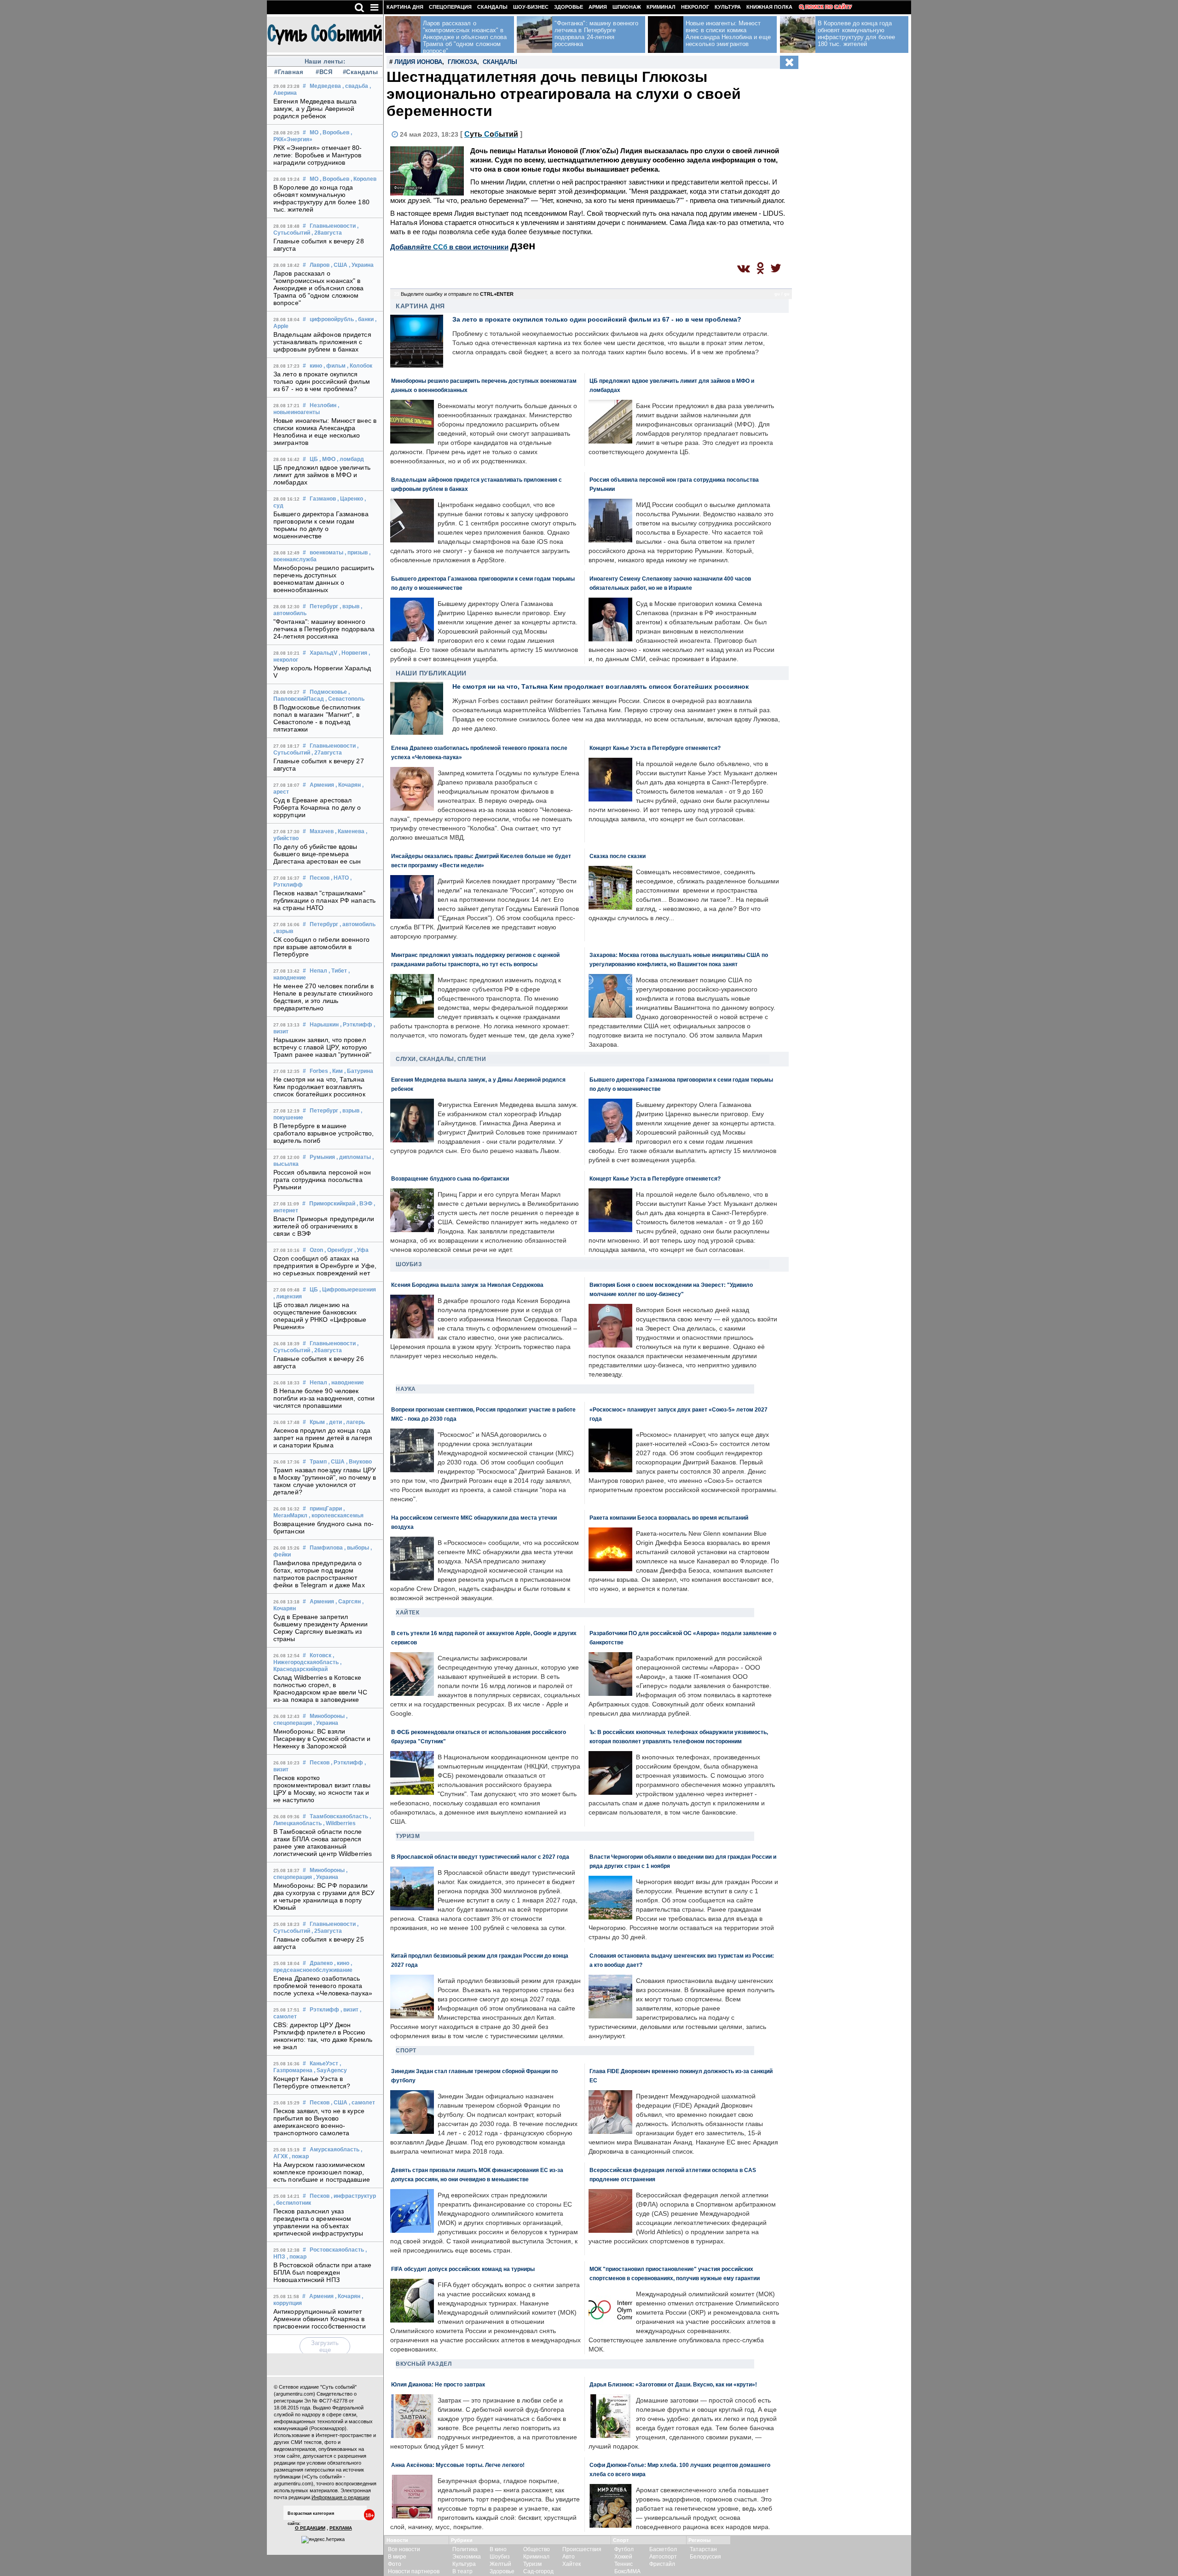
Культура (728, 7)
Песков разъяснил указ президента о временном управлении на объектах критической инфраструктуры (318, 2222)
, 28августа (327, 233)
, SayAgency (330, 2070)
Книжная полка (769, 7)
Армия (598, 7)
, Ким (336, 1071)
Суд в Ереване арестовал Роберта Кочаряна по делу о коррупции (317, 807)
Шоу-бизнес (531, 7)
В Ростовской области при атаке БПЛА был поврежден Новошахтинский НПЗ (322, 2272)
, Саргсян (348, 1602)
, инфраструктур (353, 2196)
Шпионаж (627, 7)
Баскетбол (663, 2549)
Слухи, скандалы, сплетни (441, 1059)
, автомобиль (358, 924)
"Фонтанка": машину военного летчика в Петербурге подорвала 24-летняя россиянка (324, 629)
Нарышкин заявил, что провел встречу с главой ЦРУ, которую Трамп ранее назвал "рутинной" (322, 1047)
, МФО (327, 459)
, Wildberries (339, 1823)
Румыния (322, 1157)
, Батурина (359, 1071)
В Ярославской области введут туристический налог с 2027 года (480, 1857)
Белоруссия (705, 2557)
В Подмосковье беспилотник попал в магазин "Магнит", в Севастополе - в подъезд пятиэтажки (317, 718)
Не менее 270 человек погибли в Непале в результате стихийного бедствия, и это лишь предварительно (323, 997)
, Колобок (360, 366)
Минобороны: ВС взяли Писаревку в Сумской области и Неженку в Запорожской (322, 1739)
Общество (537, 2549)
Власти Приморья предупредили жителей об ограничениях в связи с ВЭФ (324, 1226)
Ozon (316, 1250)
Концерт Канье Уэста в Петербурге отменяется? (312, 2082)
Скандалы (492, 7)
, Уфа (361, 1250)
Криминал (661, 7)
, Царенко (350, 499)
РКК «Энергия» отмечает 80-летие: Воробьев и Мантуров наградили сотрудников (318, 155)
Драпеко (321, 1963)
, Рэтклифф (356, 1025)
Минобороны (327, 1716)
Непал (318, 971)
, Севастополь (345, 699)
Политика (465, 2549)
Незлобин (323, 405)
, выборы (357, 1548)
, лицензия (288, 1297)
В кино (498, 2549)
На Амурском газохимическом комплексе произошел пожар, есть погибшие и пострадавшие (322, 2172)
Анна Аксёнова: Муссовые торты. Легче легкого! (458, 2465)
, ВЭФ (364, 1204)
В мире (397, 2557)
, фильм (335, 366)
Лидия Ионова (418, 62)
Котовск (320, 1655)
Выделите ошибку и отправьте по (457, 294)
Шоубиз (409, 1264)
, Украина (361, 265)
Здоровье (569, 7)
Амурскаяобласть (335, 2150)
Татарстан (703, 2549)
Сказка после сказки (618, 856)
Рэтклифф (324, 2010)
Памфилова (326, 1548)
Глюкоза (462, 62)
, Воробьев (335, 133)
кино (316, 366)
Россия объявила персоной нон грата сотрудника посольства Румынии (322, 1180)
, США (339, 265)
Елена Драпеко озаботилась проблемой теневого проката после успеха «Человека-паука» (323, 1986)
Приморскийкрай (332, 1204)
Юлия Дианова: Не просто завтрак (438, 2384)
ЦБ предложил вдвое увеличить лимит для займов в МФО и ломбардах (322, 475)
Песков (320, 878)
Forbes (319, 1071)
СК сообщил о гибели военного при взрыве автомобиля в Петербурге (321, 947)
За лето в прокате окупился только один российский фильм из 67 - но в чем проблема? (322, 381)
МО (314, 133)
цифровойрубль (332, 319)
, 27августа (327, 753)
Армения (322, 785)
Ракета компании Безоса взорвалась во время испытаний (669, 1518)
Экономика (467, 2557)
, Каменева (350, 831)
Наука (406, 1389)
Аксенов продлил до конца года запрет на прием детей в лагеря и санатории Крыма (323, 1438)
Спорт (406, 2051)
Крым (317, 1422)
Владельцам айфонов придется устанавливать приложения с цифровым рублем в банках (322, 342)
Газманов (323, 499)
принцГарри (326, 1509)
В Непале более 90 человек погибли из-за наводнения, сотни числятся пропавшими (324, 1398)
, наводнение (346, 1383)
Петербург (324, 606)
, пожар (299, 2156)
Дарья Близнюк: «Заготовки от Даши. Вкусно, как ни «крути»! (673, 2384)
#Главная (289, 72)
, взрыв (349, 606)
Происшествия (582, 2549)
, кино (342, 1963)
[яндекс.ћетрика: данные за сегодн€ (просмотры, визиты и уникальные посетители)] (323, 2540)
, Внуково (359, 1462)
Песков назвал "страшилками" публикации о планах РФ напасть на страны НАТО (324, 900)
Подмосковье (328, 692)
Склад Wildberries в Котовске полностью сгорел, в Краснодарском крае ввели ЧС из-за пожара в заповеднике (320, 1689)
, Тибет (338, 971)
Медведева (325, 86)
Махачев (322, 831)
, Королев (364, 179)
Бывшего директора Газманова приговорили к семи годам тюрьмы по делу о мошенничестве (321, 525)
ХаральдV (323, 653)
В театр (462, 2571)
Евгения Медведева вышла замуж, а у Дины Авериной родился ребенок (315, 109)
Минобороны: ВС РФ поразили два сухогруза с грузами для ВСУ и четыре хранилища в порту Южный (324, 1896)
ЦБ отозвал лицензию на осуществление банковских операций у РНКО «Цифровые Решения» (320, 1316)
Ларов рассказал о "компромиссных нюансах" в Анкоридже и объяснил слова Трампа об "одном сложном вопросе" (319, 288)
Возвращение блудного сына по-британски (450, 1179)
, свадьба (355, 86)
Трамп (318, 1462)
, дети (334, 1422)
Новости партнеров (414, 2571)
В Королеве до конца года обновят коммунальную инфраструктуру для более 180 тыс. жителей (321, 198)
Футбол (624, 2549)
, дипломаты (354, 1157)
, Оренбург (339, 1250)
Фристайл (662, 2564)
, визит (349, 2010)
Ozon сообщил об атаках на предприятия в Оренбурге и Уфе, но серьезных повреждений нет (325, 1266)
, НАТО (340, 878)
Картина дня (405, 7)
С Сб (491, 134)
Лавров (320, 265)
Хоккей (623, 2557)
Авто (569, 2557)
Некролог (695, 7)
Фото (395, 2564)
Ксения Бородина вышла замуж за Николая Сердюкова (467, 1285)
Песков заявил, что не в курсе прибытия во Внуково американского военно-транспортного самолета (319, 2122)
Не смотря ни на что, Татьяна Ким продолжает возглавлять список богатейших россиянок (319, 1087)
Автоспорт (663, 2557)
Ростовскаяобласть (337, 2250)
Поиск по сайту (829, 7)
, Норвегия (353, 653)
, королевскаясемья (336, 1516)
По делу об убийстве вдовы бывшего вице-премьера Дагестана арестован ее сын (317, 854)
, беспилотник (292, 2203)
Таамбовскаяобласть (339, 1816)
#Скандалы (359, 72)
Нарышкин (324, 1025)
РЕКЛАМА (341, 2528)
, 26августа (327, 1350)
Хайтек (407, 1613)
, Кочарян (348, 785)
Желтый (500, 2564)
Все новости (404, 2549)
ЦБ (314, 459)
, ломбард (350, 459)
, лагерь (354, 1422)
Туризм (408, 1836)
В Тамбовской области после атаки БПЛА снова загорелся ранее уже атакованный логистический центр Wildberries (323, 1843)
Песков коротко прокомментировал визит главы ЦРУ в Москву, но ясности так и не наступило (322, 1789)
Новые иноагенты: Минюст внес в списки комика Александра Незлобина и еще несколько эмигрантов (325, 432)
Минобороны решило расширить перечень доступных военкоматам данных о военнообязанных (324, 579)
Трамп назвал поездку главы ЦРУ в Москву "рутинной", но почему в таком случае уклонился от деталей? (325, 1481)
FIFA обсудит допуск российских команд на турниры (463, 2269)
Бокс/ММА (627, 2571)
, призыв (356, 553)
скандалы (500, 62)
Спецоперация (450, 7)
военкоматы (326, 553)
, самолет (362, 2103)
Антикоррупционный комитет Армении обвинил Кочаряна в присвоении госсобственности (320, 2319)
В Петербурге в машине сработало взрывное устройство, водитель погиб (323, 1133)
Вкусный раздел (424, 2364)
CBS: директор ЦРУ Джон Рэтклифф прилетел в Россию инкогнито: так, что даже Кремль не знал (323, 2036)
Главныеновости (333, 226)
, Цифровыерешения (348, 1290)
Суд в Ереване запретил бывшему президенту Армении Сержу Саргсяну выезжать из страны (321, 1628)
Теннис (624, 2564)
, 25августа (327, 1931)
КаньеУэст (324, 2063)
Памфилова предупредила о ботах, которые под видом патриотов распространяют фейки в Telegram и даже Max (319, 1574)
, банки (364, 319)
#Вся (324, 72)
